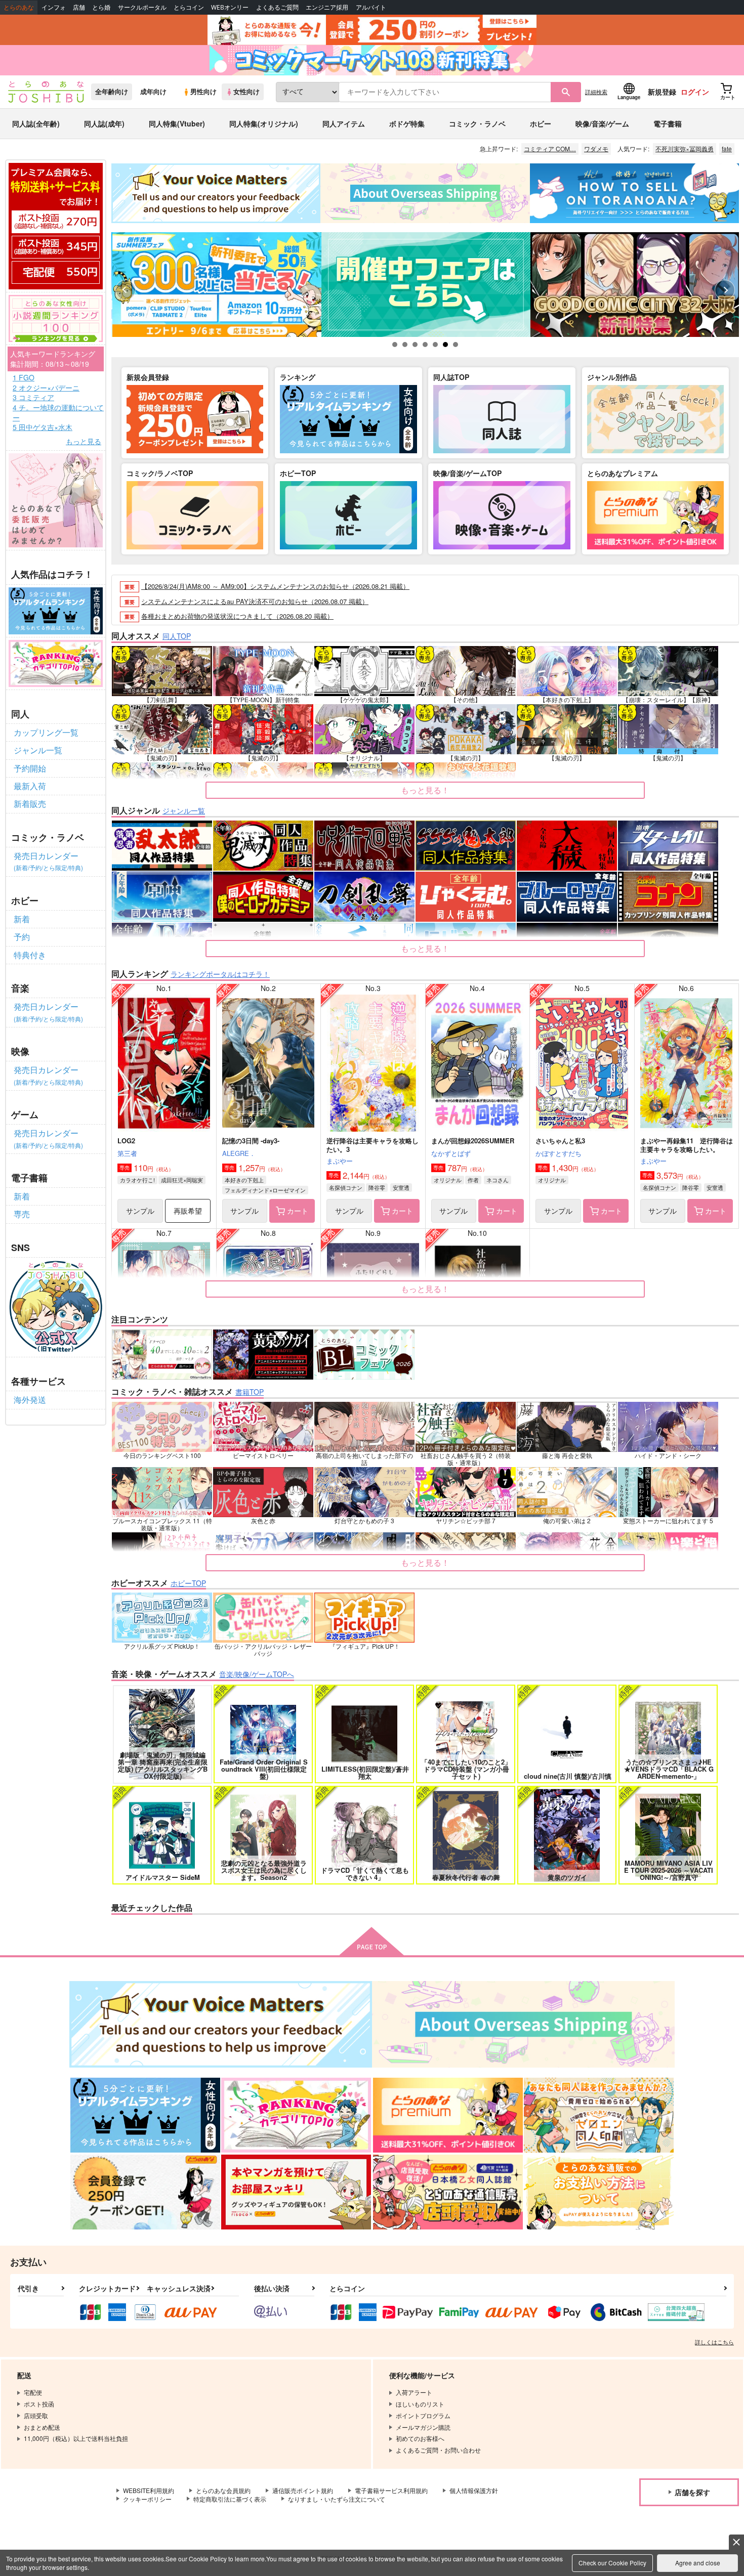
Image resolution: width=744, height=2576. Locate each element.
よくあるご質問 (277, 7)
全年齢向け (112, 92)
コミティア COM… (550, 148)
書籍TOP (250, 1392)
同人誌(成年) (104, 123)
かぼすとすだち (559, 1153)
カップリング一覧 (46, 732)
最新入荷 (30, 786)
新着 (22, 919)
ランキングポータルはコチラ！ (220, 974)
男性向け (203, 92)
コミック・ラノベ (477, 123)
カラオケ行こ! (137, 1180)
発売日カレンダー (48, 861)
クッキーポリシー (147, 2499)
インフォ (54, 7)
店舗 (79, 7)
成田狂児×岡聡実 (182, 1180)
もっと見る (84, 441)
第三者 (127, 1153)
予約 (22, 937)
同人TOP (177, 636)
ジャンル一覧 (38, 750)
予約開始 (30, 768)
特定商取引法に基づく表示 (230, 2499)
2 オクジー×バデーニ (46, 388)
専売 (22, 1214)
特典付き (30, 955)
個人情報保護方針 (474, 2490)
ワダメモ (596, 148)
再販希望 (188, 1211)
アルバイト (371, 7)
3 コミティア (33, 397)
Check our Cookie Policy (612, 2563)
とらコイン (189, 7)
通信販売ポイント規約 (303, 2490)
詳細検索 (596, 92)
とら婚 (101, 7)
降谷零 (377, 1187)
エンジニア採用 (327, 7)
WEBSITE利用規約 (149, 2490)
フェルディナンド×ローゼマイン (265, 1190)
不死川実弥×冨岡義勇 (685, 148)
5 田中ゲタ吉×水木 (43, 427)
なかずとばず (451, 1153)
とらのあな (19, 7)
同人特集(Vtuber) (177, 123)
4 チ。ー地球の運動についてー (58, 413)
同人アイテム (344, 123)
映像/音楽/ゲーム (602, 123)
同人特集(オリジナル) (264, 123)
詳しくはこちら (714, 2342)
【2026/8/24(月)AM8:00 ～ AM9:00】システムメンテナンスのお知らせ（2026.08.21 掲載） (275, 586)
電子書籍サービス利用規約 (391, 2490)
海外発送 (30, 1400)
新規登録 (662, 92)
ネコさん (498, 1180)
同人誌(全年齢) (36, 123)
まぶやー (340, 1161)
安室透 (401, 1187)
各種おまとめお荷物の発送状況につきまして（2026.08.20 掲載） (237, 616)
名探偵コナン (346, 1187)
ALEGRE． (239, 1153)
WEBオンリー (230, 7)
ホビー (541, 123)
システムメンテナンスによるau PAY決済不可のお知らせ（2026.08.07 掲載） (255, 601)
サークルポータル (142, 7)
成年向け (153, 92)
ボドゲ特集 (407, 123)
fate (727, 148)
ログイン (695, 92)
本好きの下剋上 (244, 1180)
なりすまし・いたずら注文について (337, 2499)
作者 (473, 1180)
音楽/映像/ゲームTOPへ (257, 1674)
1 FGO (24, 378)
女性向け (246, 92)
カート (298, 1211)
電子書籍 (668, 123)
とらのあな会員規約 (223, 2490)
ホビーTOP (188, 1583)
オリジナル (448, 1180)
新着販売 (30, 804)
